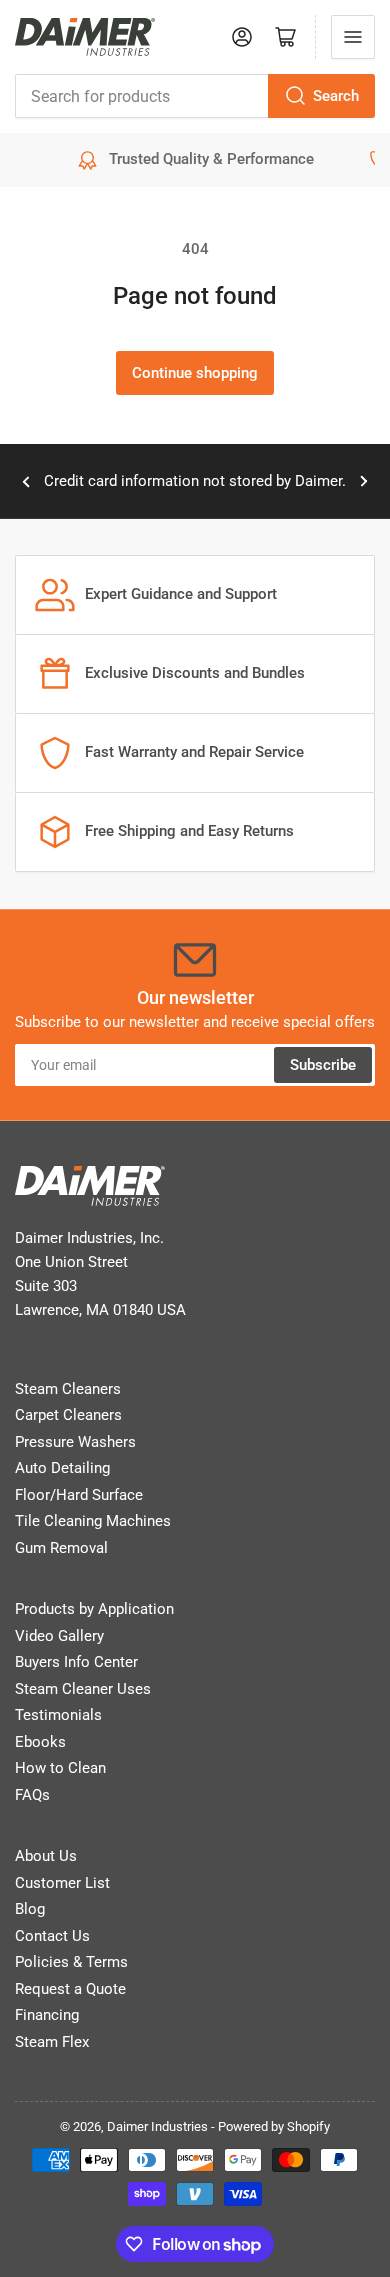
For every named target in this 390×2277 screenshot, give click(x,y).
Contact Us (52, 1936)
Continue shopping (195, 373)
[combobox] (195, 96)
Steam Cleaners (68, 1389)
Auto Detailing (62, 1468)
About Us (46, 1856)
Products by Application (94, 1609)
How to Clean (60, 1768)
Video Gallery (59, 1636)
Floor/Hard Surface (79, 1495)
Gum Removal (61, 1548)
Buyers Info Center (76, 1662)
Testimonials (58, 1715)
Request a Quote (70, 1989)
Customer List (62, 1883)
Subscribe (323, 1065)
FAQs (32, 1795)
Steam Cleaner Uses (83, 1689)
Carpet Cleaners (68, 1415)
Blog (30, 1909)
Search (336, 96)
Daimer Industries (157, 2126)
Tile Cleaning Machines (93, 1521)
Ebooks (40, 1742)
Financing (47, 2015)
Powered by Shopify (274, 2126)
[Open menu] (353, 37)
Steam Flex (52, 2042)
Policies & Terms (71, 1962)
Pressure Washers (75, 1442)
